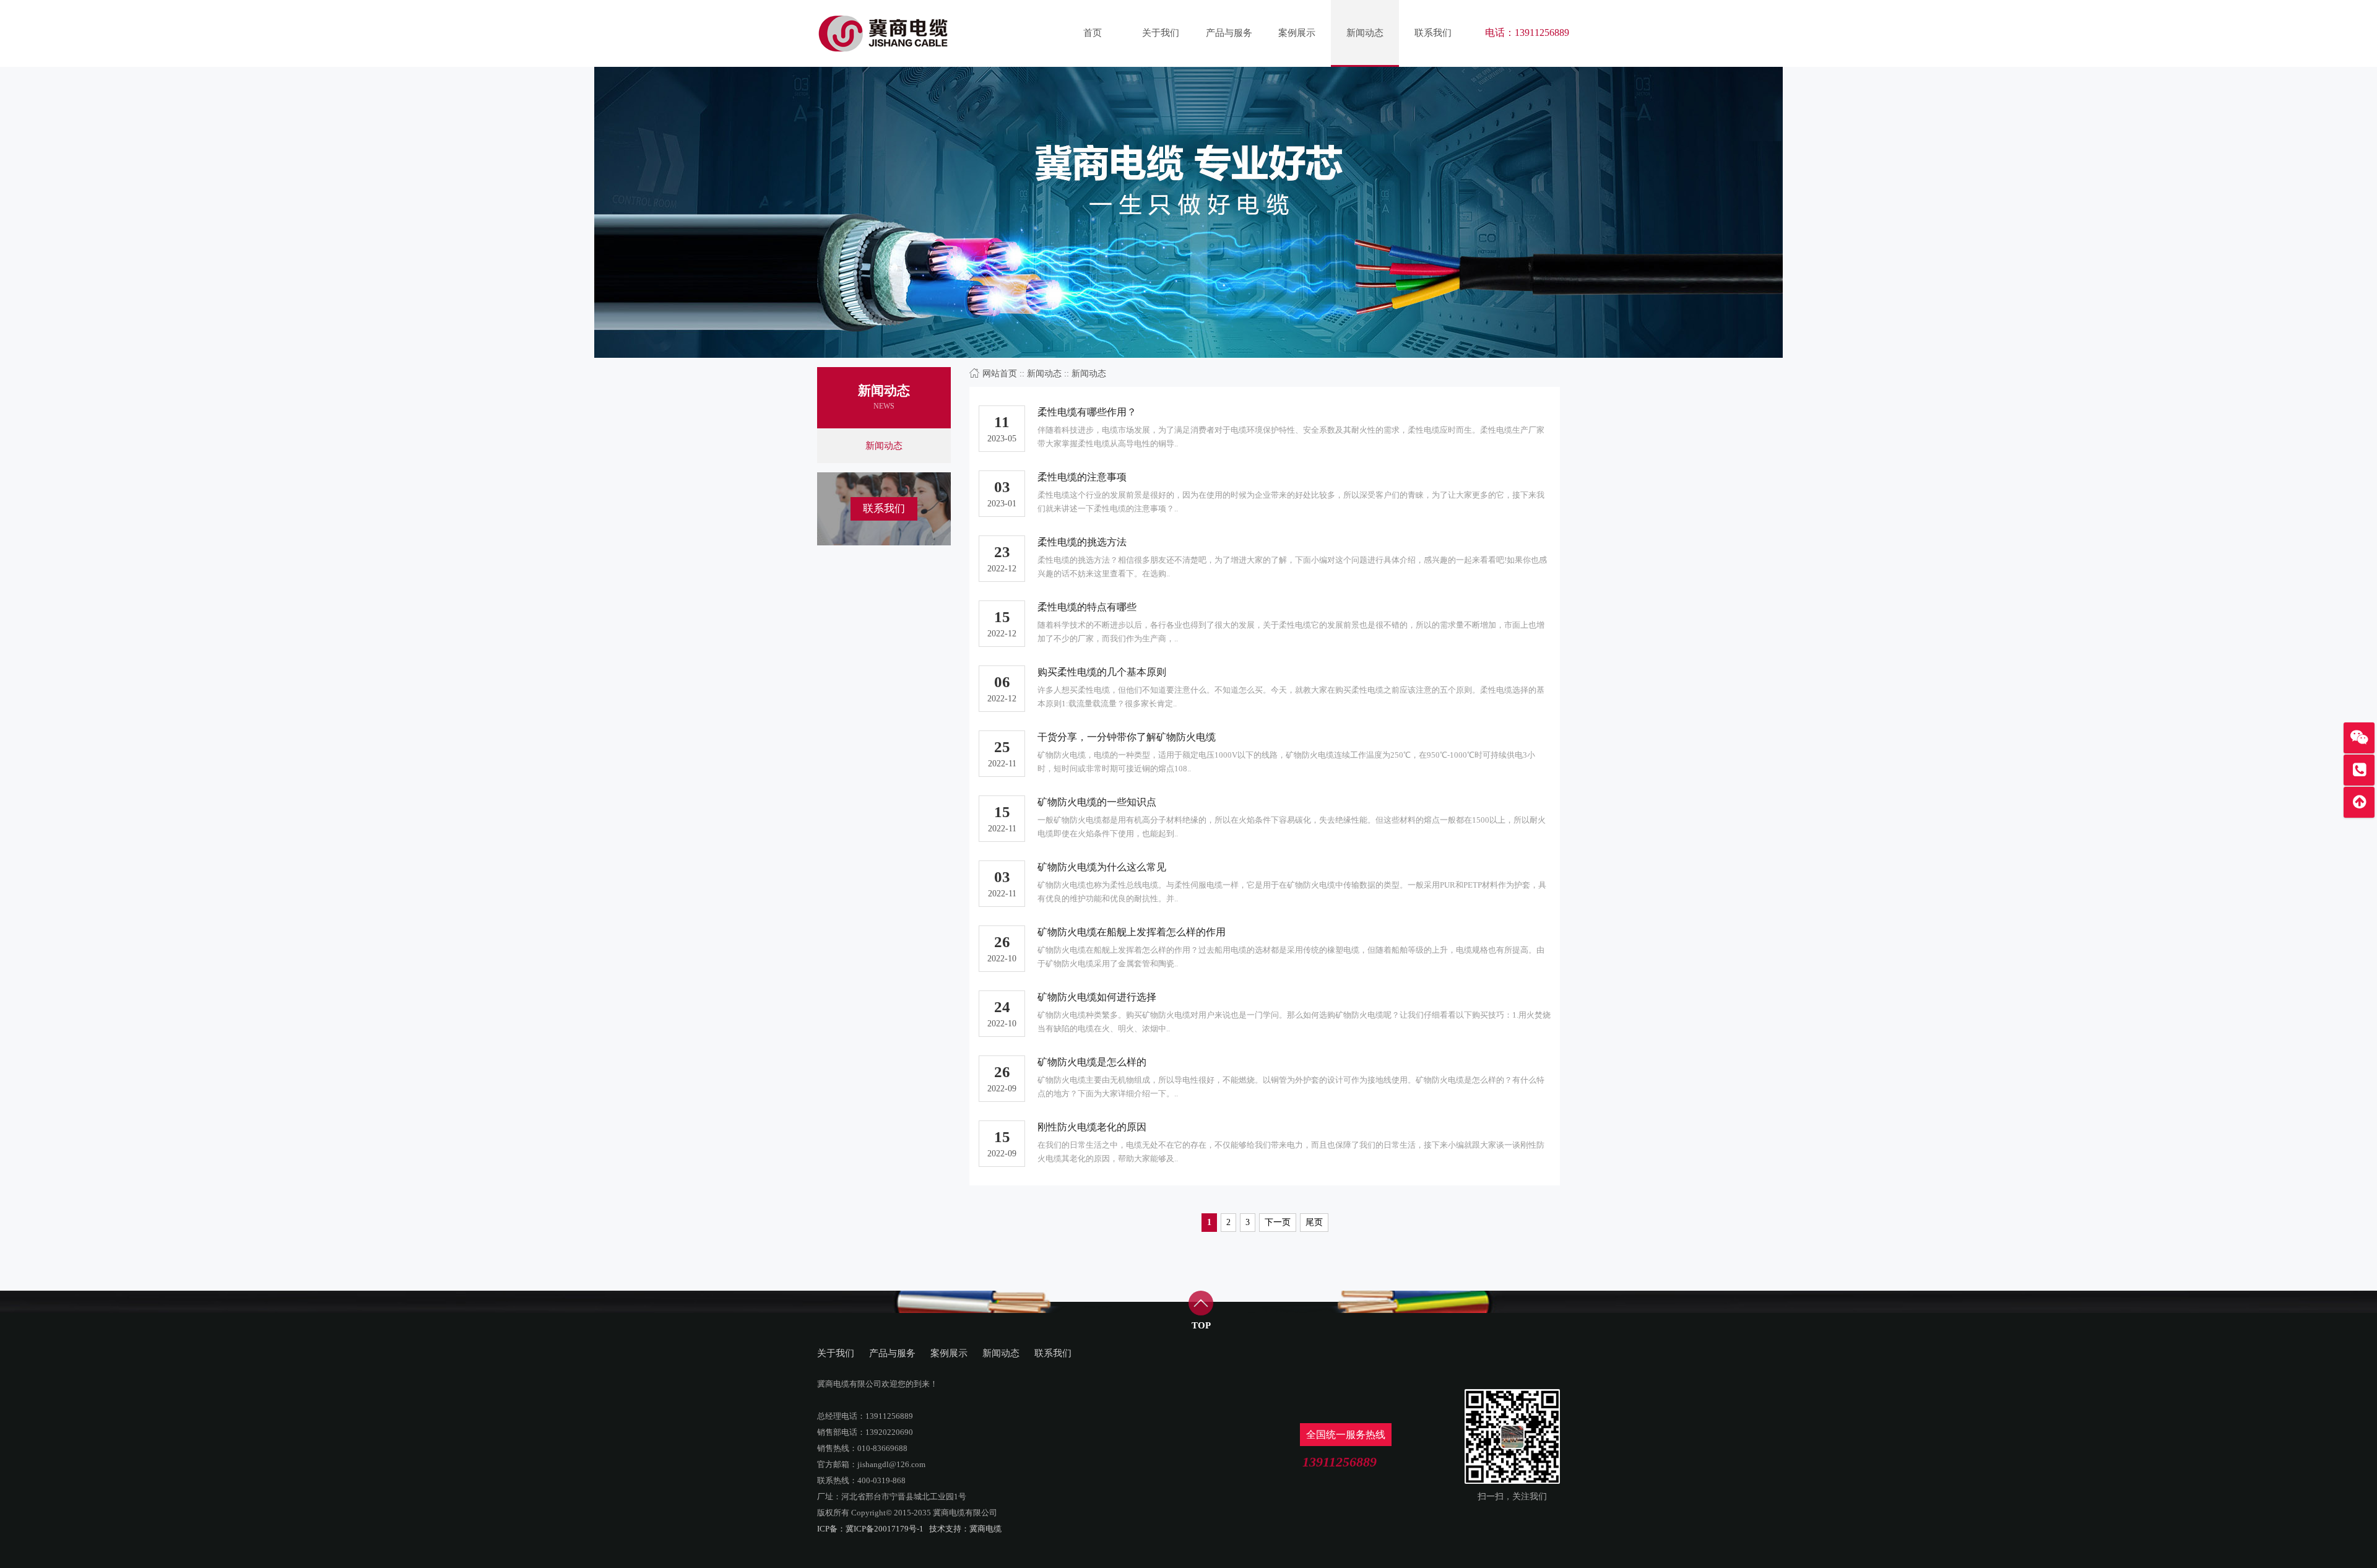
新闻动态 (1365, 32)
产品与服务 (1229, 32)
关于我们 (1161, 32)
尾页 (1314, 1222)
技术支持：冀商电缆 (965, 1529)
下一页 (1278, 1222)
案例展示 (1297, 32)
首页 (1093, 32)
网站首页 (1000, 374)
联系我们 (1433, 32)
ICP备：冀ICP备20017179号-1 (870, 1529)
